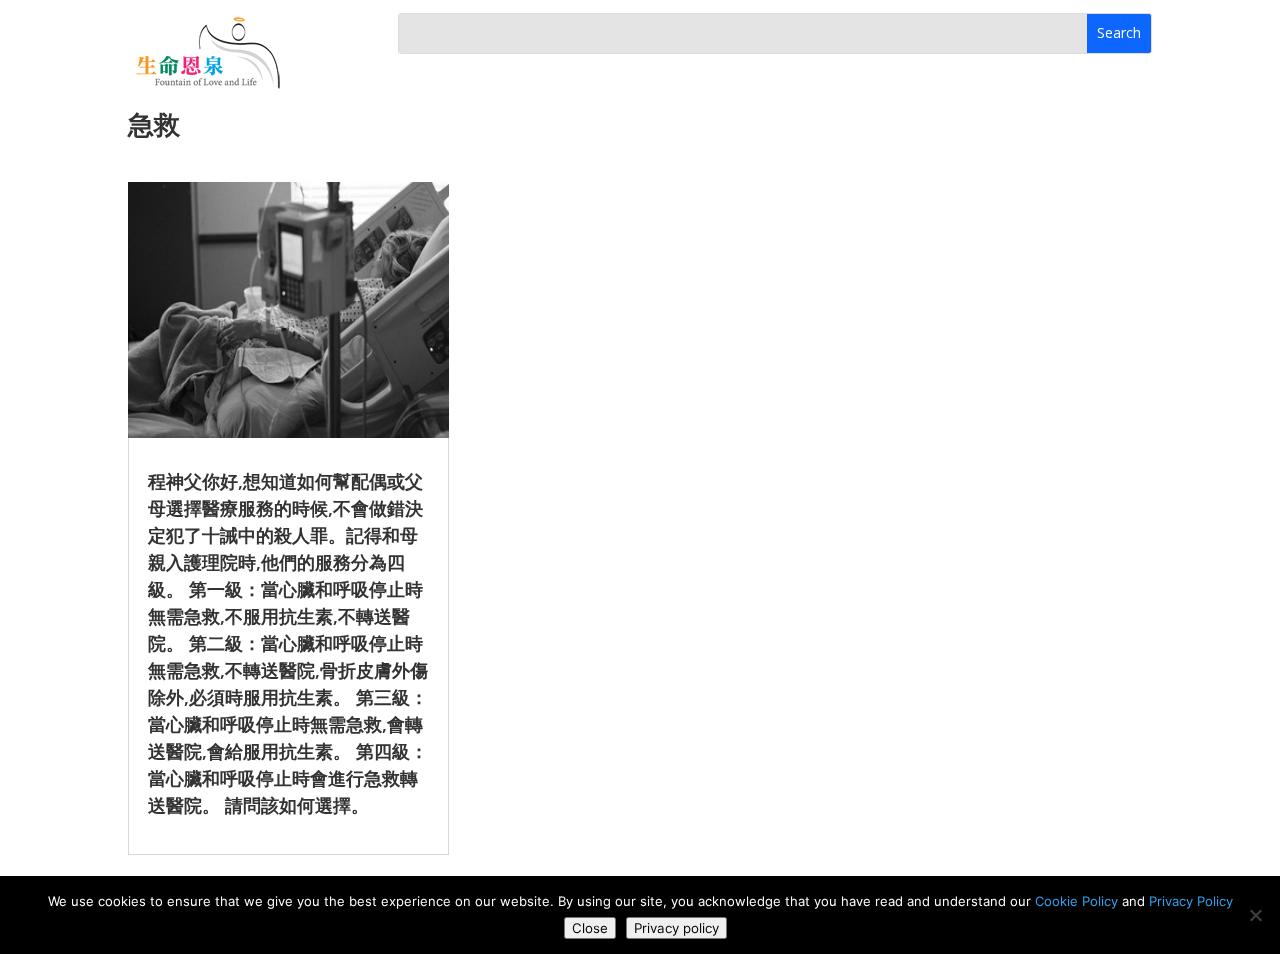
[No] (1255, 915)
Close (590, 928)
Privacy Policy (1191, 901)
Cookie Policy (1076, 901)
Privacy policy (676, 928)
